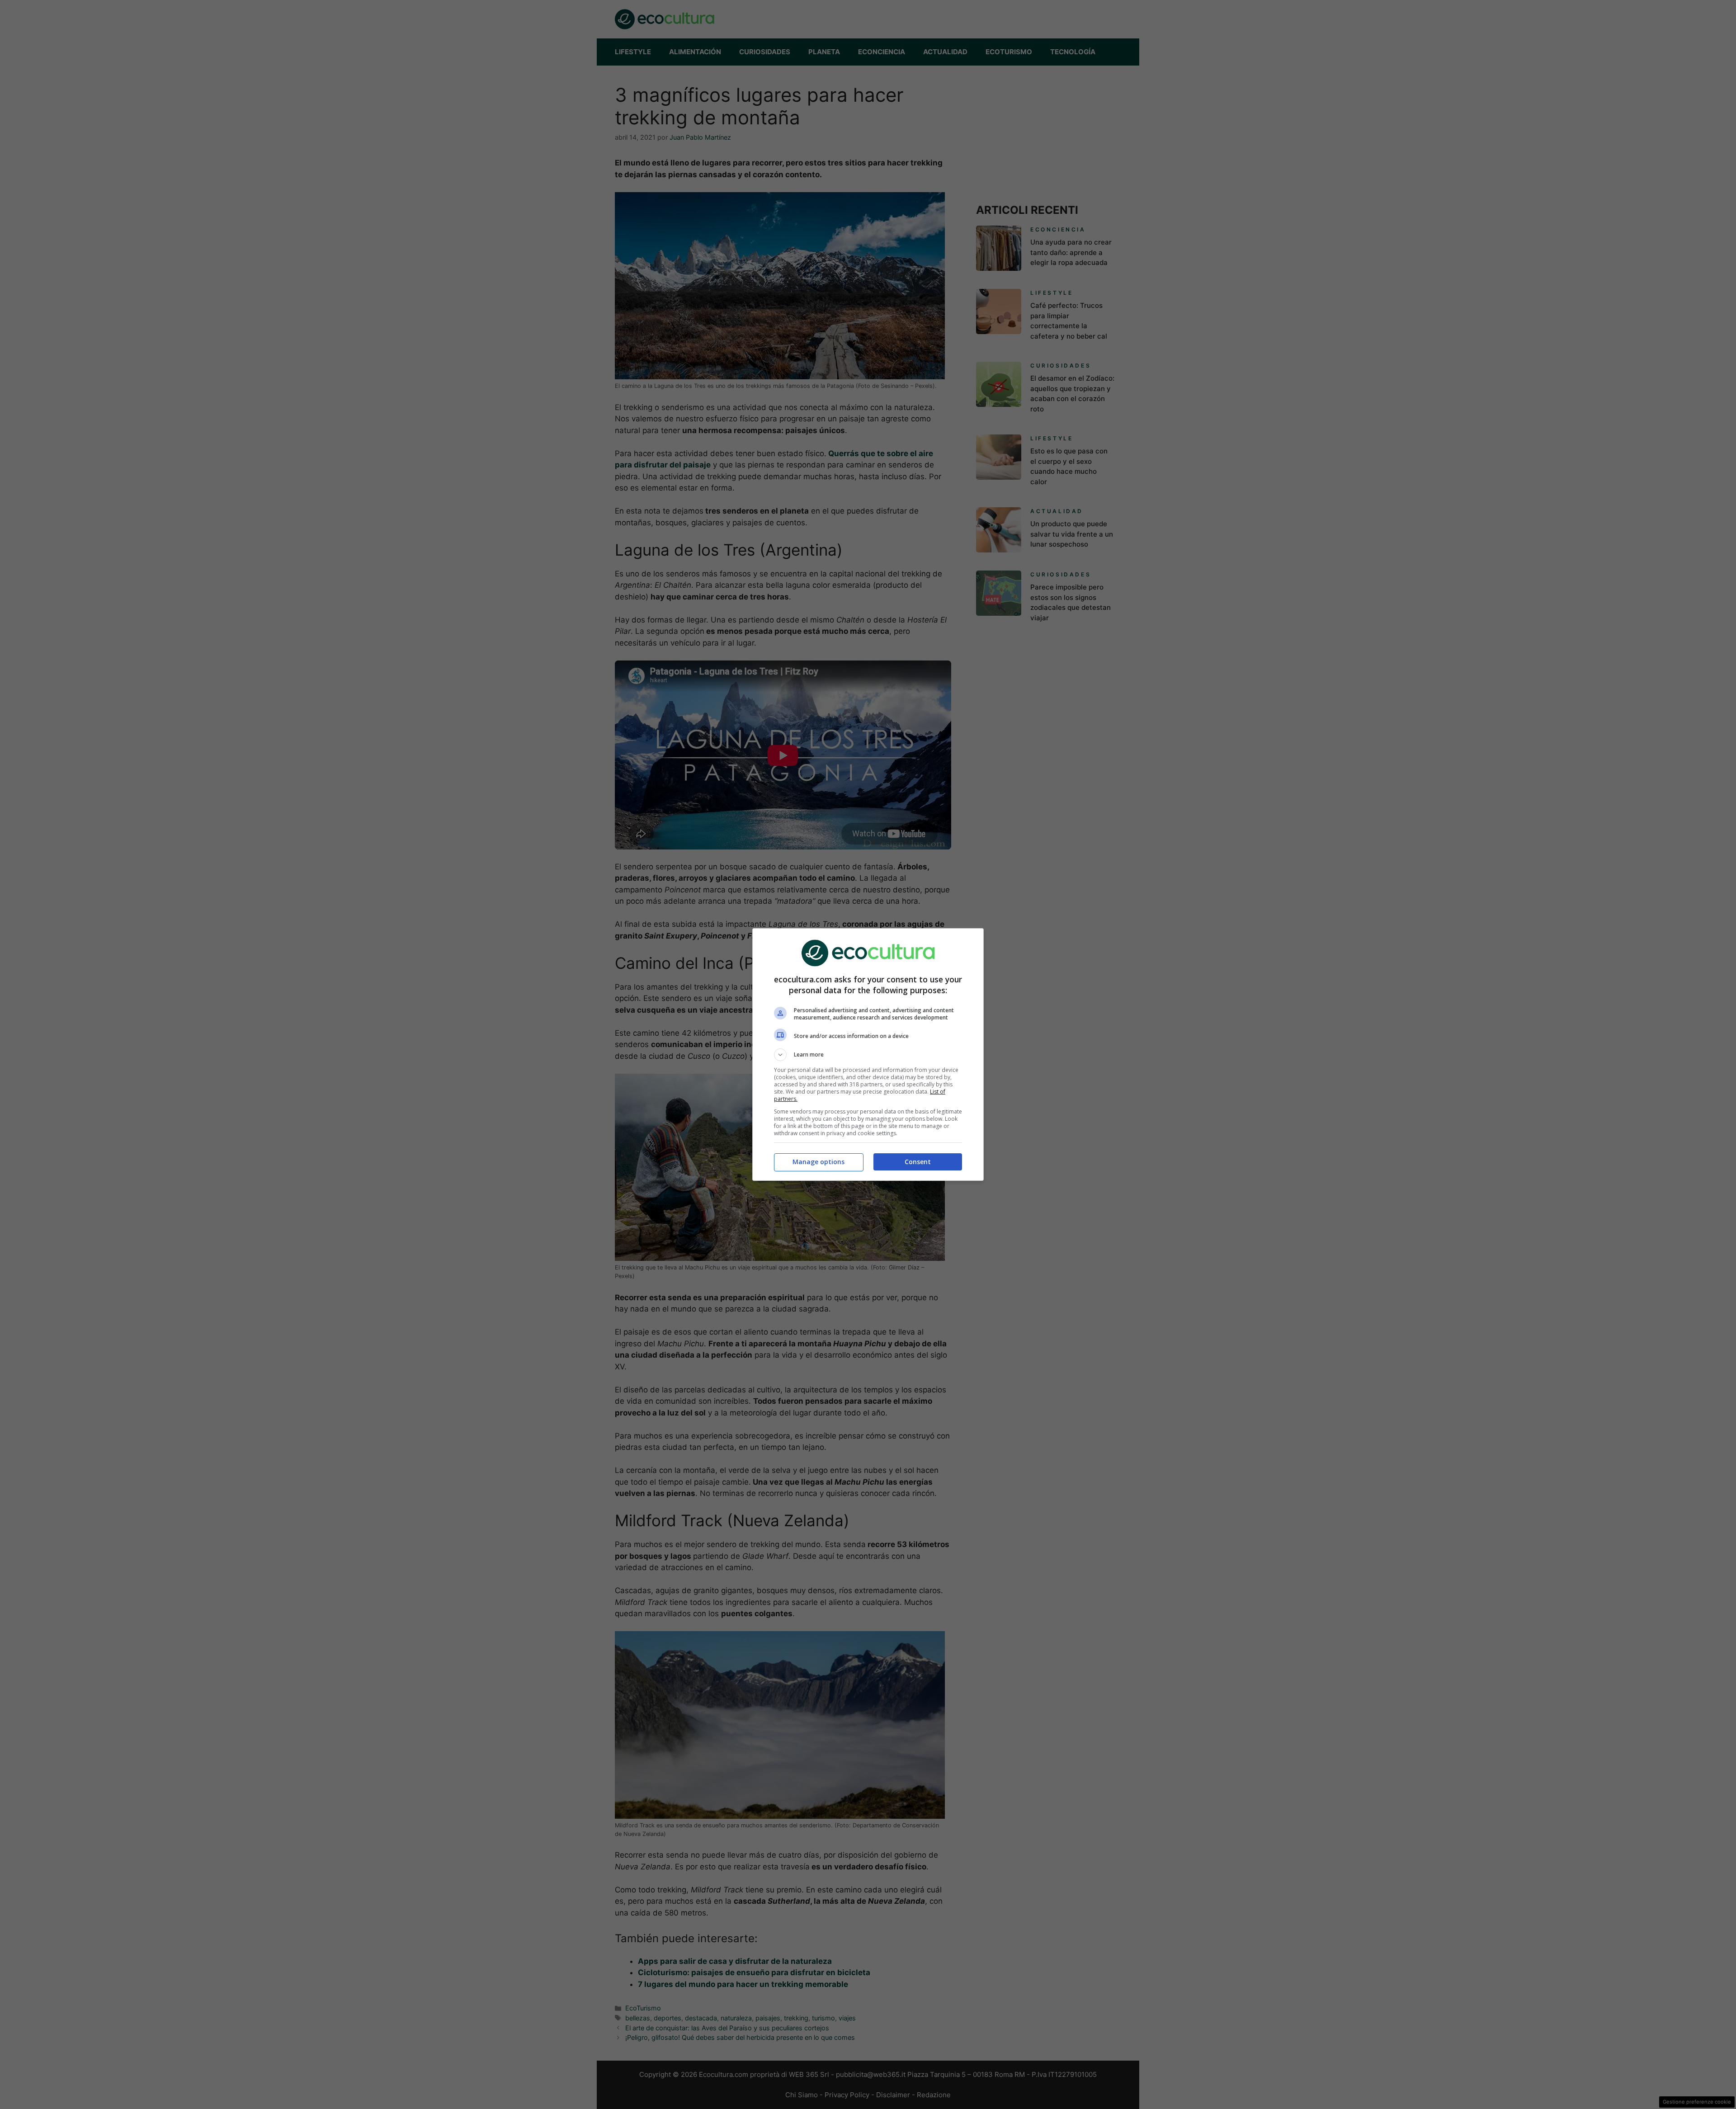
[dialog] (868, 1054)
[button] (868, 1055)
